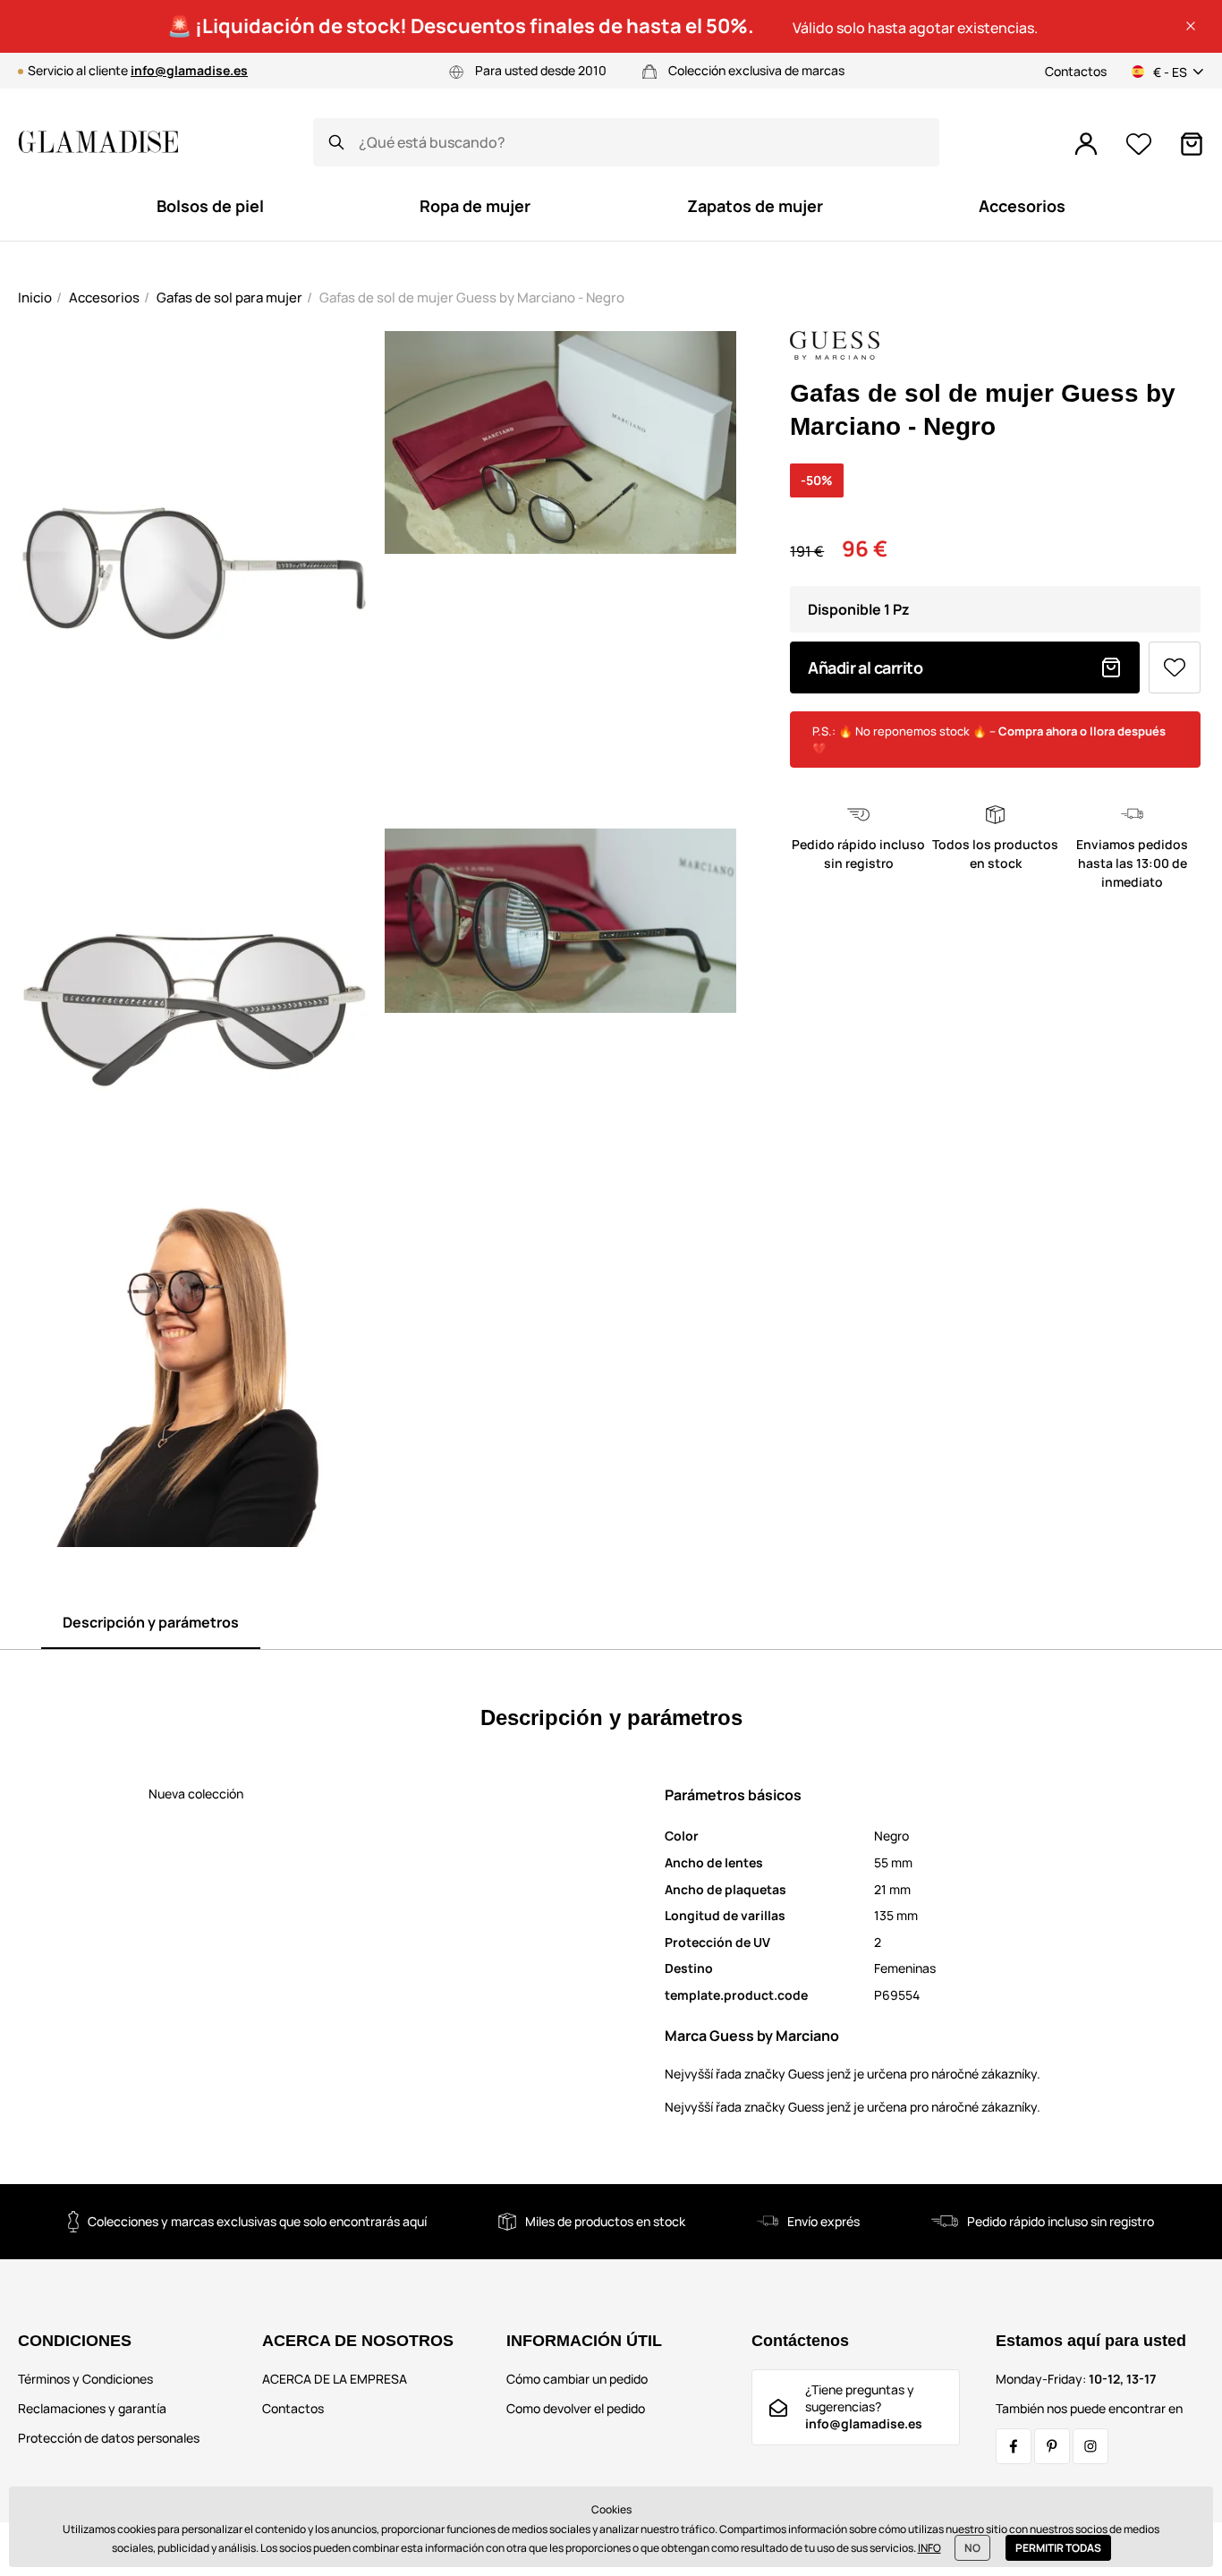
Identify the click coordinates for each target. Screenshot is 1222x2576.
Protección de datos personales (109, 2438)
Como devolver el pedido (576, 2408)
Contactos (1076, 71)
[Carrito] (1192, 144)
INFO (929, 2548)
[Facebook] (1014, 2446)
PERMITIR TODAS (1058, 2548)
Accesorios (104, 298)
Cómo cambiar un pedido (577, 2379)
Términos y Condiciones (85, 2379)
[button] (1191, 26)
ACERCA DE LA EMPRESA (335, 2379)
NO (972, 2548)
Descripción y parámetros (151, 1622)
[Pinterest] (1052, 2446)
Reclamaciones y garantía (92, 2408)
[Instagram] (1090, 2446)
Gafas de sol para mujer (229, 298)
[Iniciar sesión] (1086, 144)
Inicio (35, 298)
